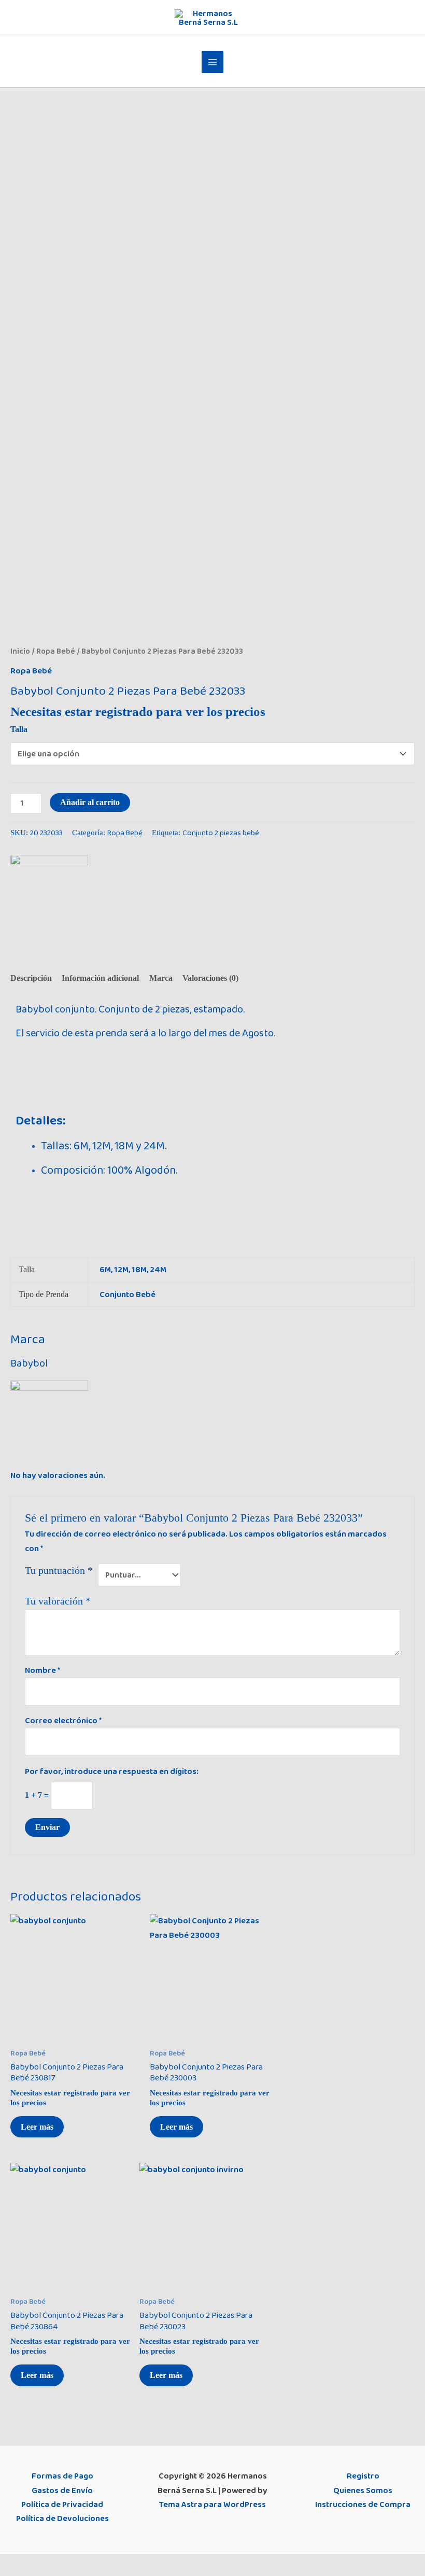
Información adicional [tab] (100, 978)
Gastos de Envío (62, 2490)
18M (139, 1270)
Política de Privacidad (62, 2504)
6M (105, 1270)
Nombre (42, 1670)
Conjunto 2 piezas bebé (221, 833)
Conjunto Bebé (127, 1294)
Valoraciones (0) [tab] (210, 978)
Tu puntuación (59, 1570)
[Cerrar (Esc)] (77, 2564)
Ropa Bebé (56, 651)
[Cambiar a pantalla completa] (33, 2564)
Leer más (37, 2127)
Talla (19, 729)
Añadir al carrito (90, 802)
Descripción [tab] (31, 978)
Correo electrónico (63, 1721)
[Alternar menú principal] (213, 62)
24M (158, 1270)
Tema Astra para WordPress (212, 2504)
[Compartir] (55, 2564)
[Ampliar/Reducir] (10, 2564)
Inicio (20, 651)
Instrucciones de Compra (363, 2504)
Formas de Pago (62, 2476)
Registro (363, 2476)
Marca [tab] (161, 978)
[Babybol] (49, 894)
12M (121, 1270)
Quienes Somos (363, 2490)
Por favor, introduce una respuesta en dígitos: (112, 1771)
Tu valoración (58, 1601)
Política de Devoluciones (62, 2518)
